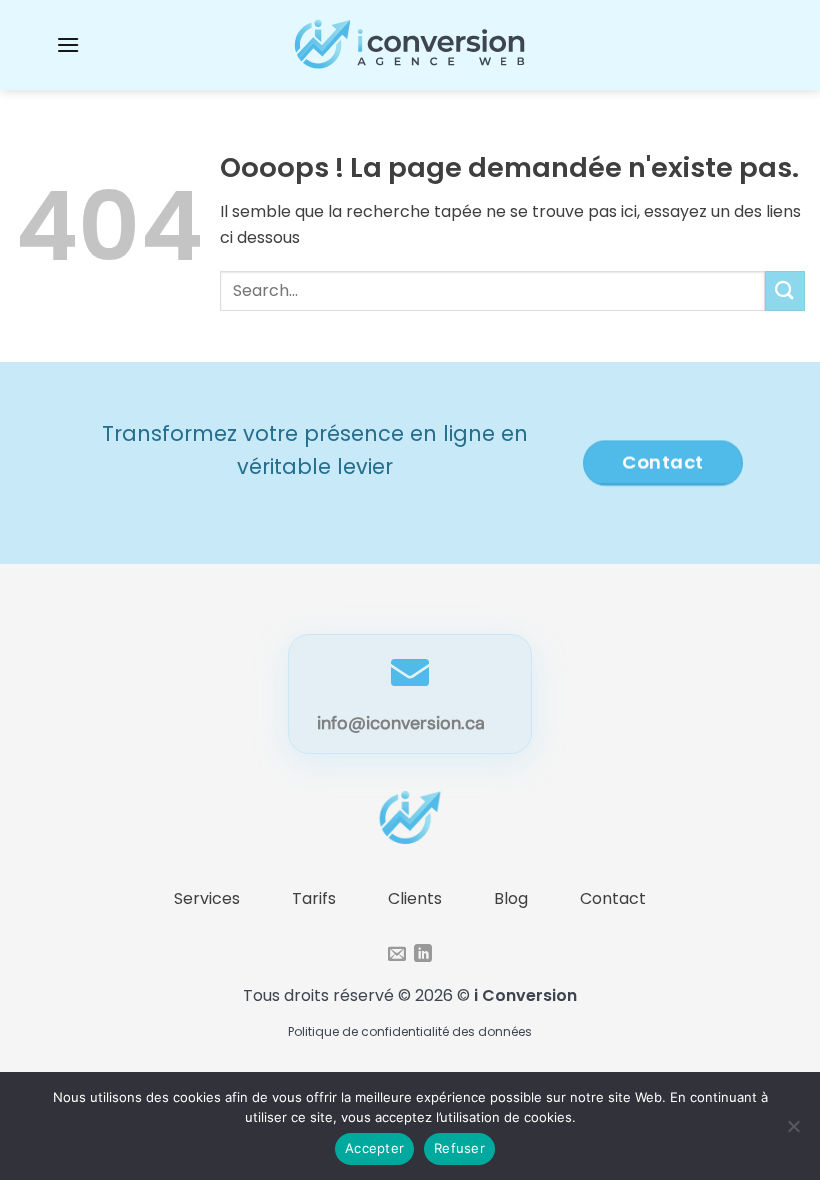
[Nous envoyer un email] (397, 955)
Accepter (374, 1148)
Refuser (459, 1148)
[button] (68, 44)
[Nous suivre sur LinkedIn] (423, 955)
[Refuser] (793, 1132)
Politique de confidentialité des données (410, 1031)
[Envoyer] (785, 290)
